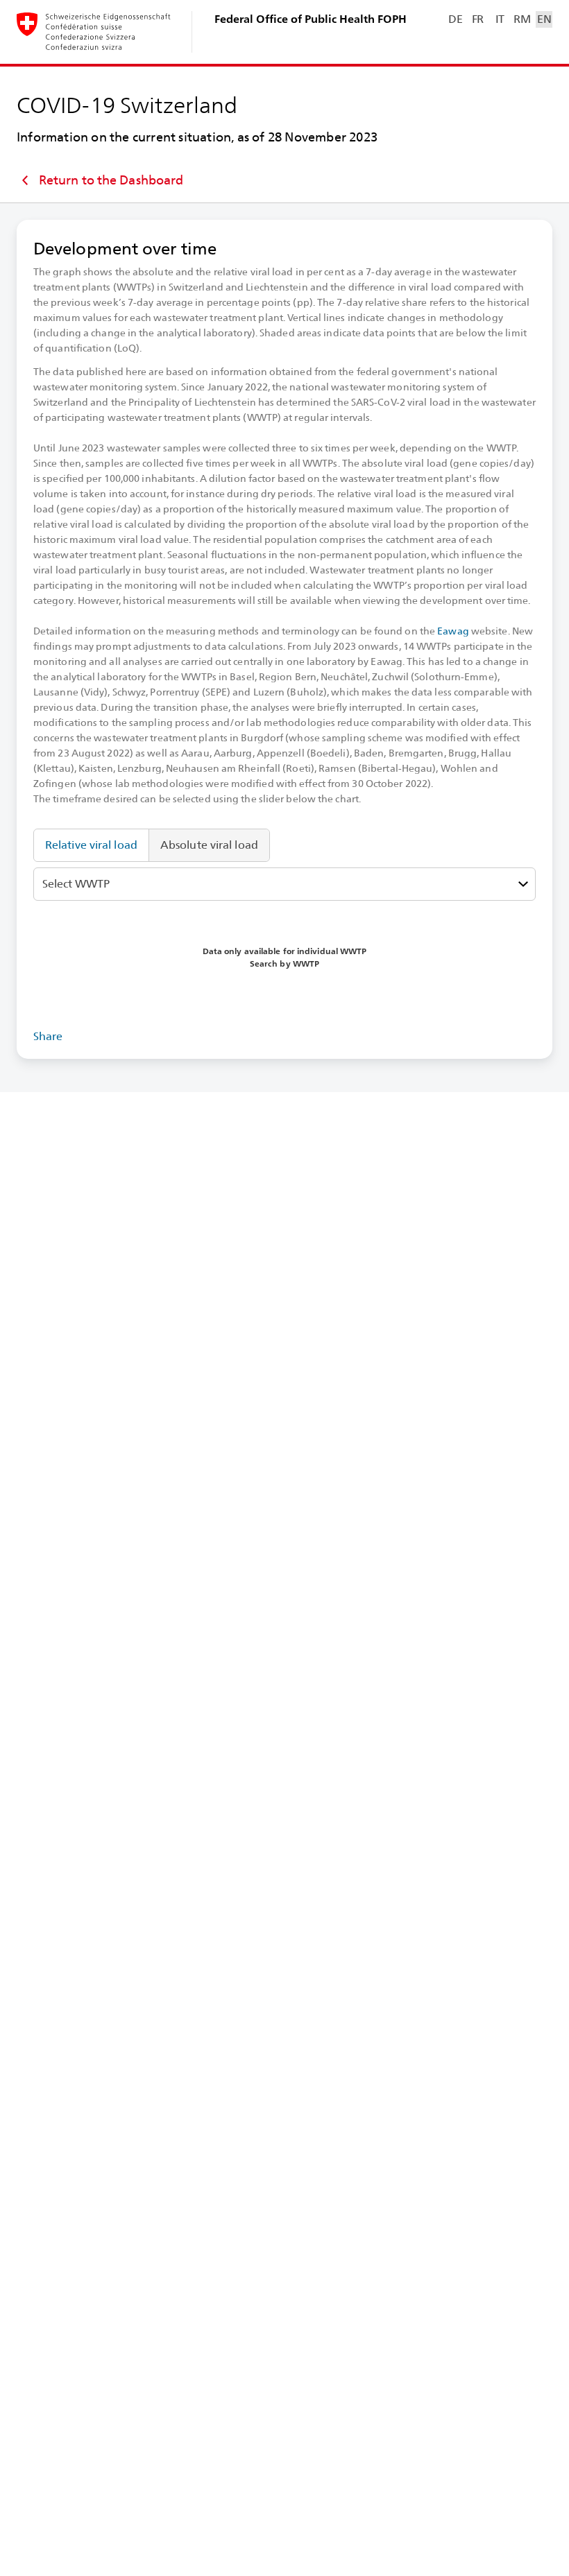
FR (478, 19)
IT (500, 19)
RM (522, 19)
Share (48, 1036)
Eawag (453, 631)
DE (455, 19)
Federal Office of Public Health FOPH (311, 19)
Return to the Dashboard (111, 180)
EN (544, 19)
